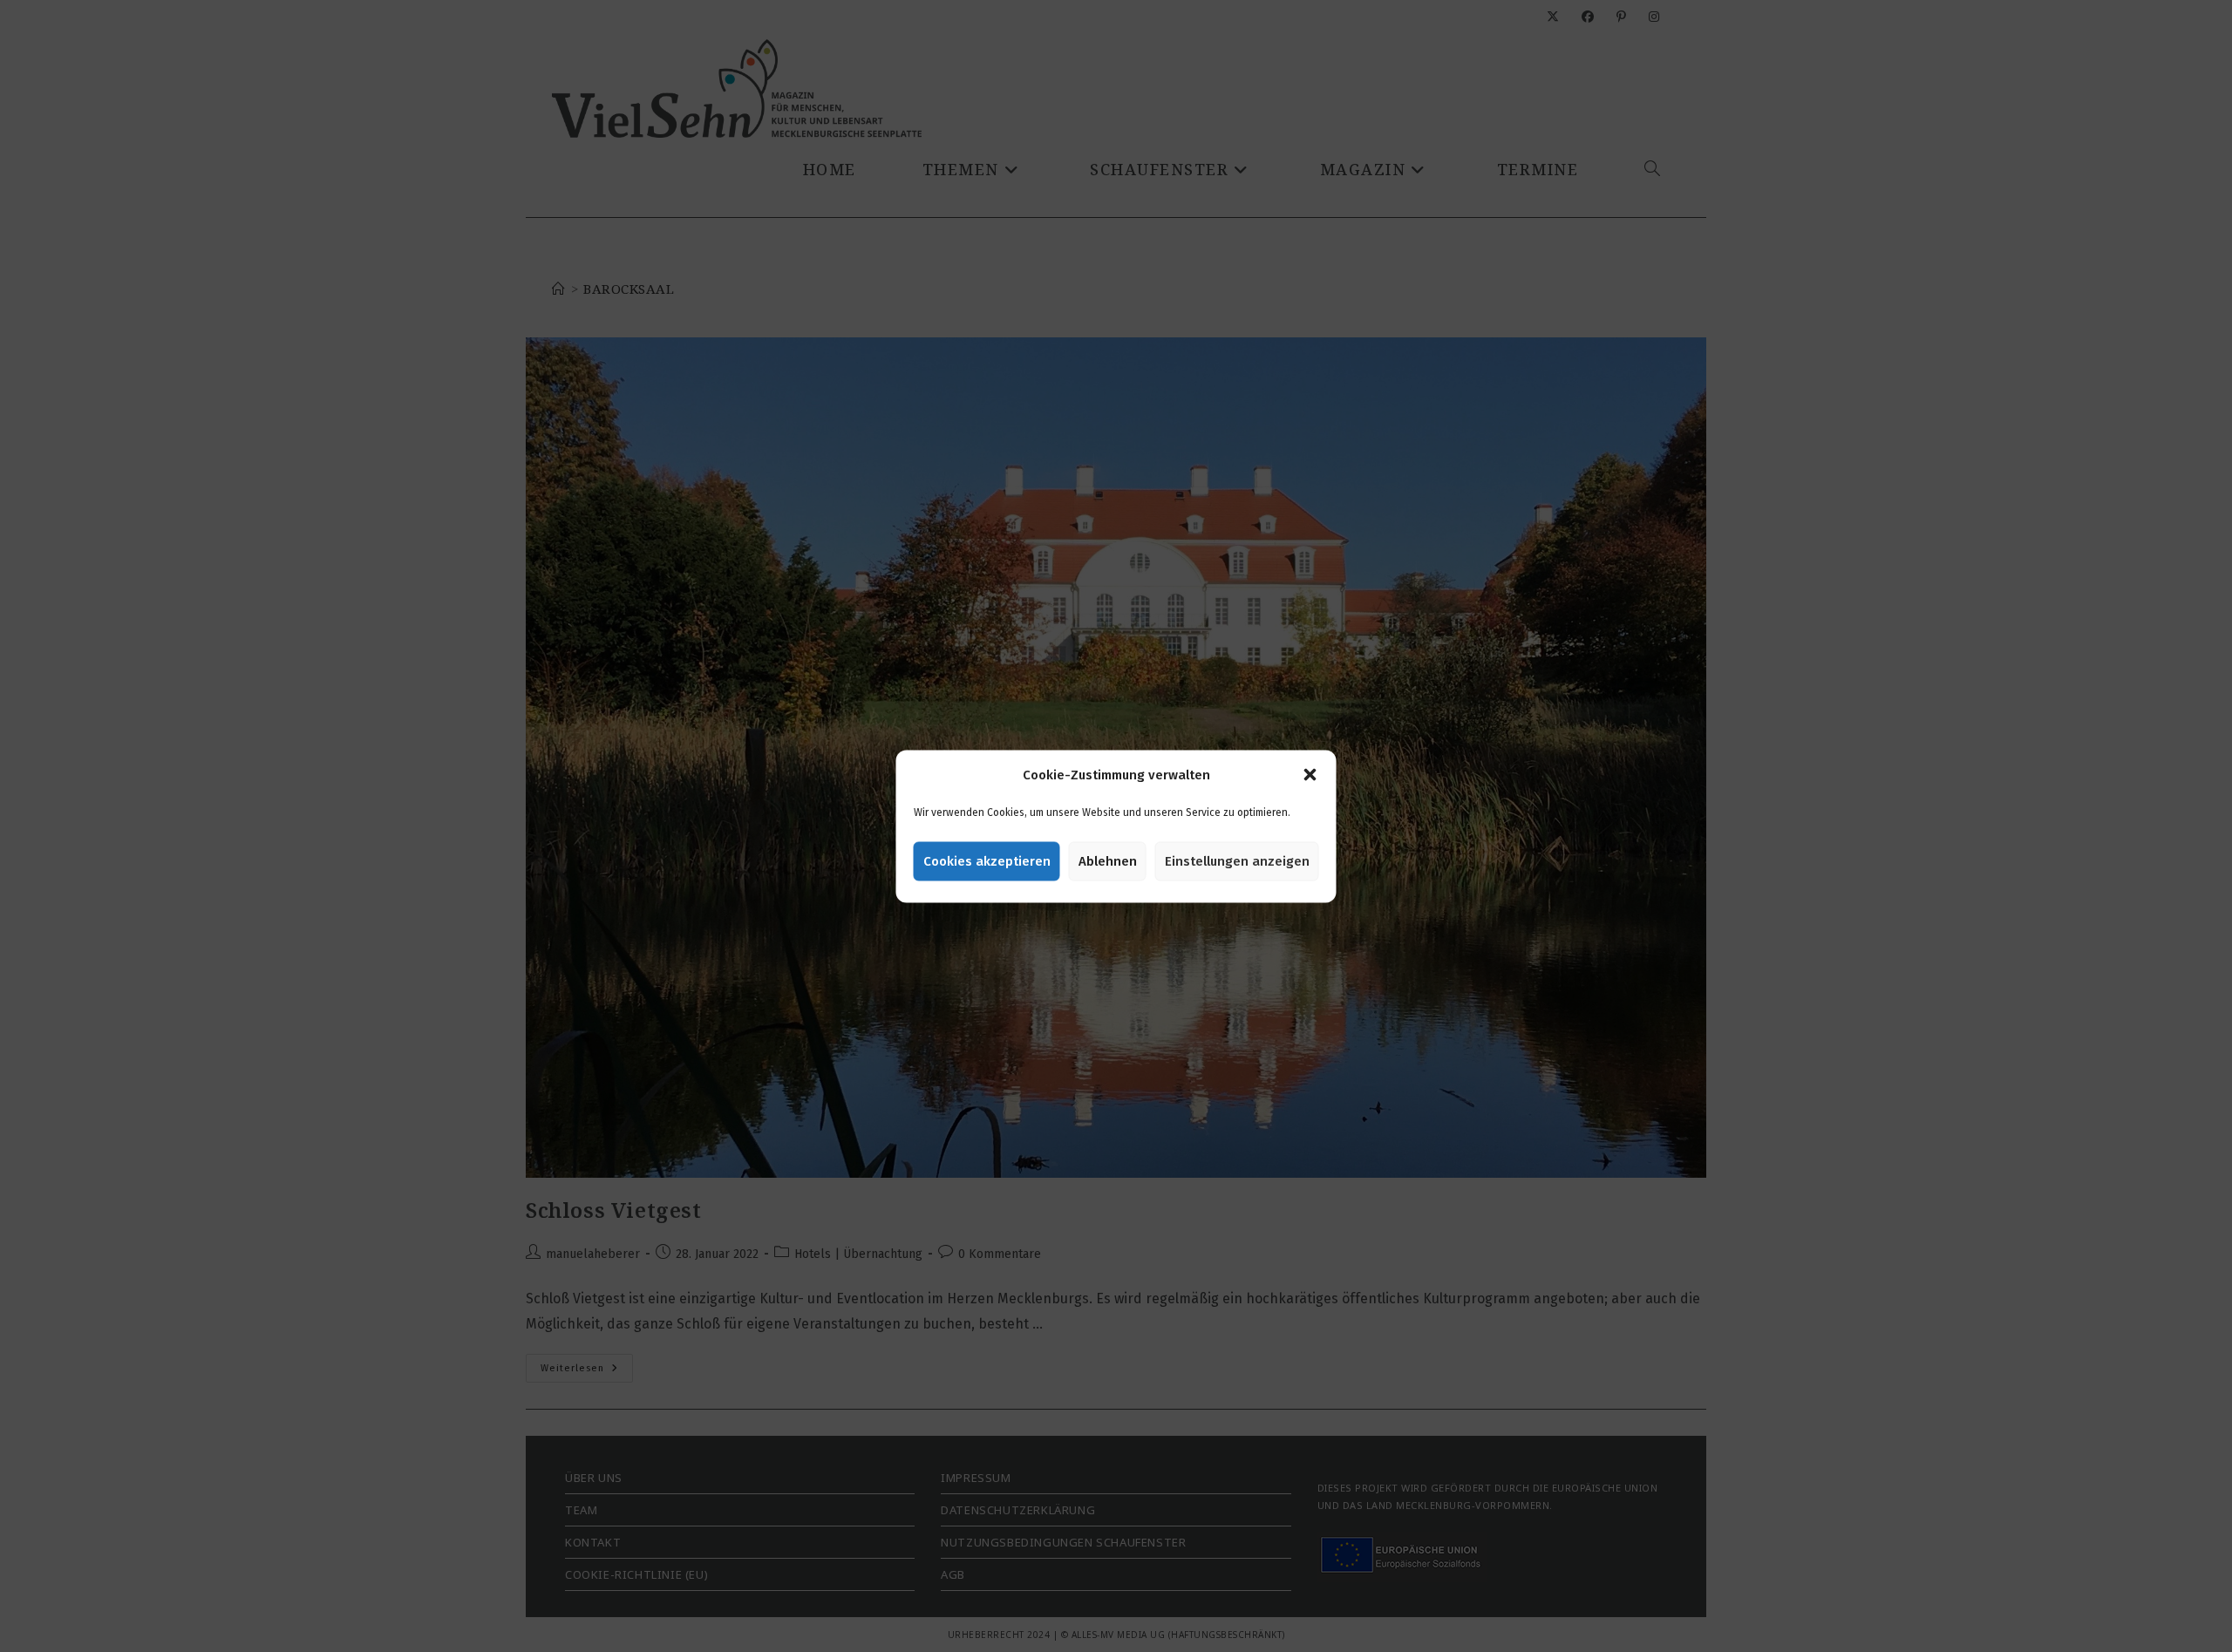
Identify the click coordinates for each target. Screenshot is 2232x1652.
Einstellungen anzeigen (1237, 861)
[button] (1310, 775)
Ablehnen (1108, 861)
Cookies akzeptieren (987, 861)
